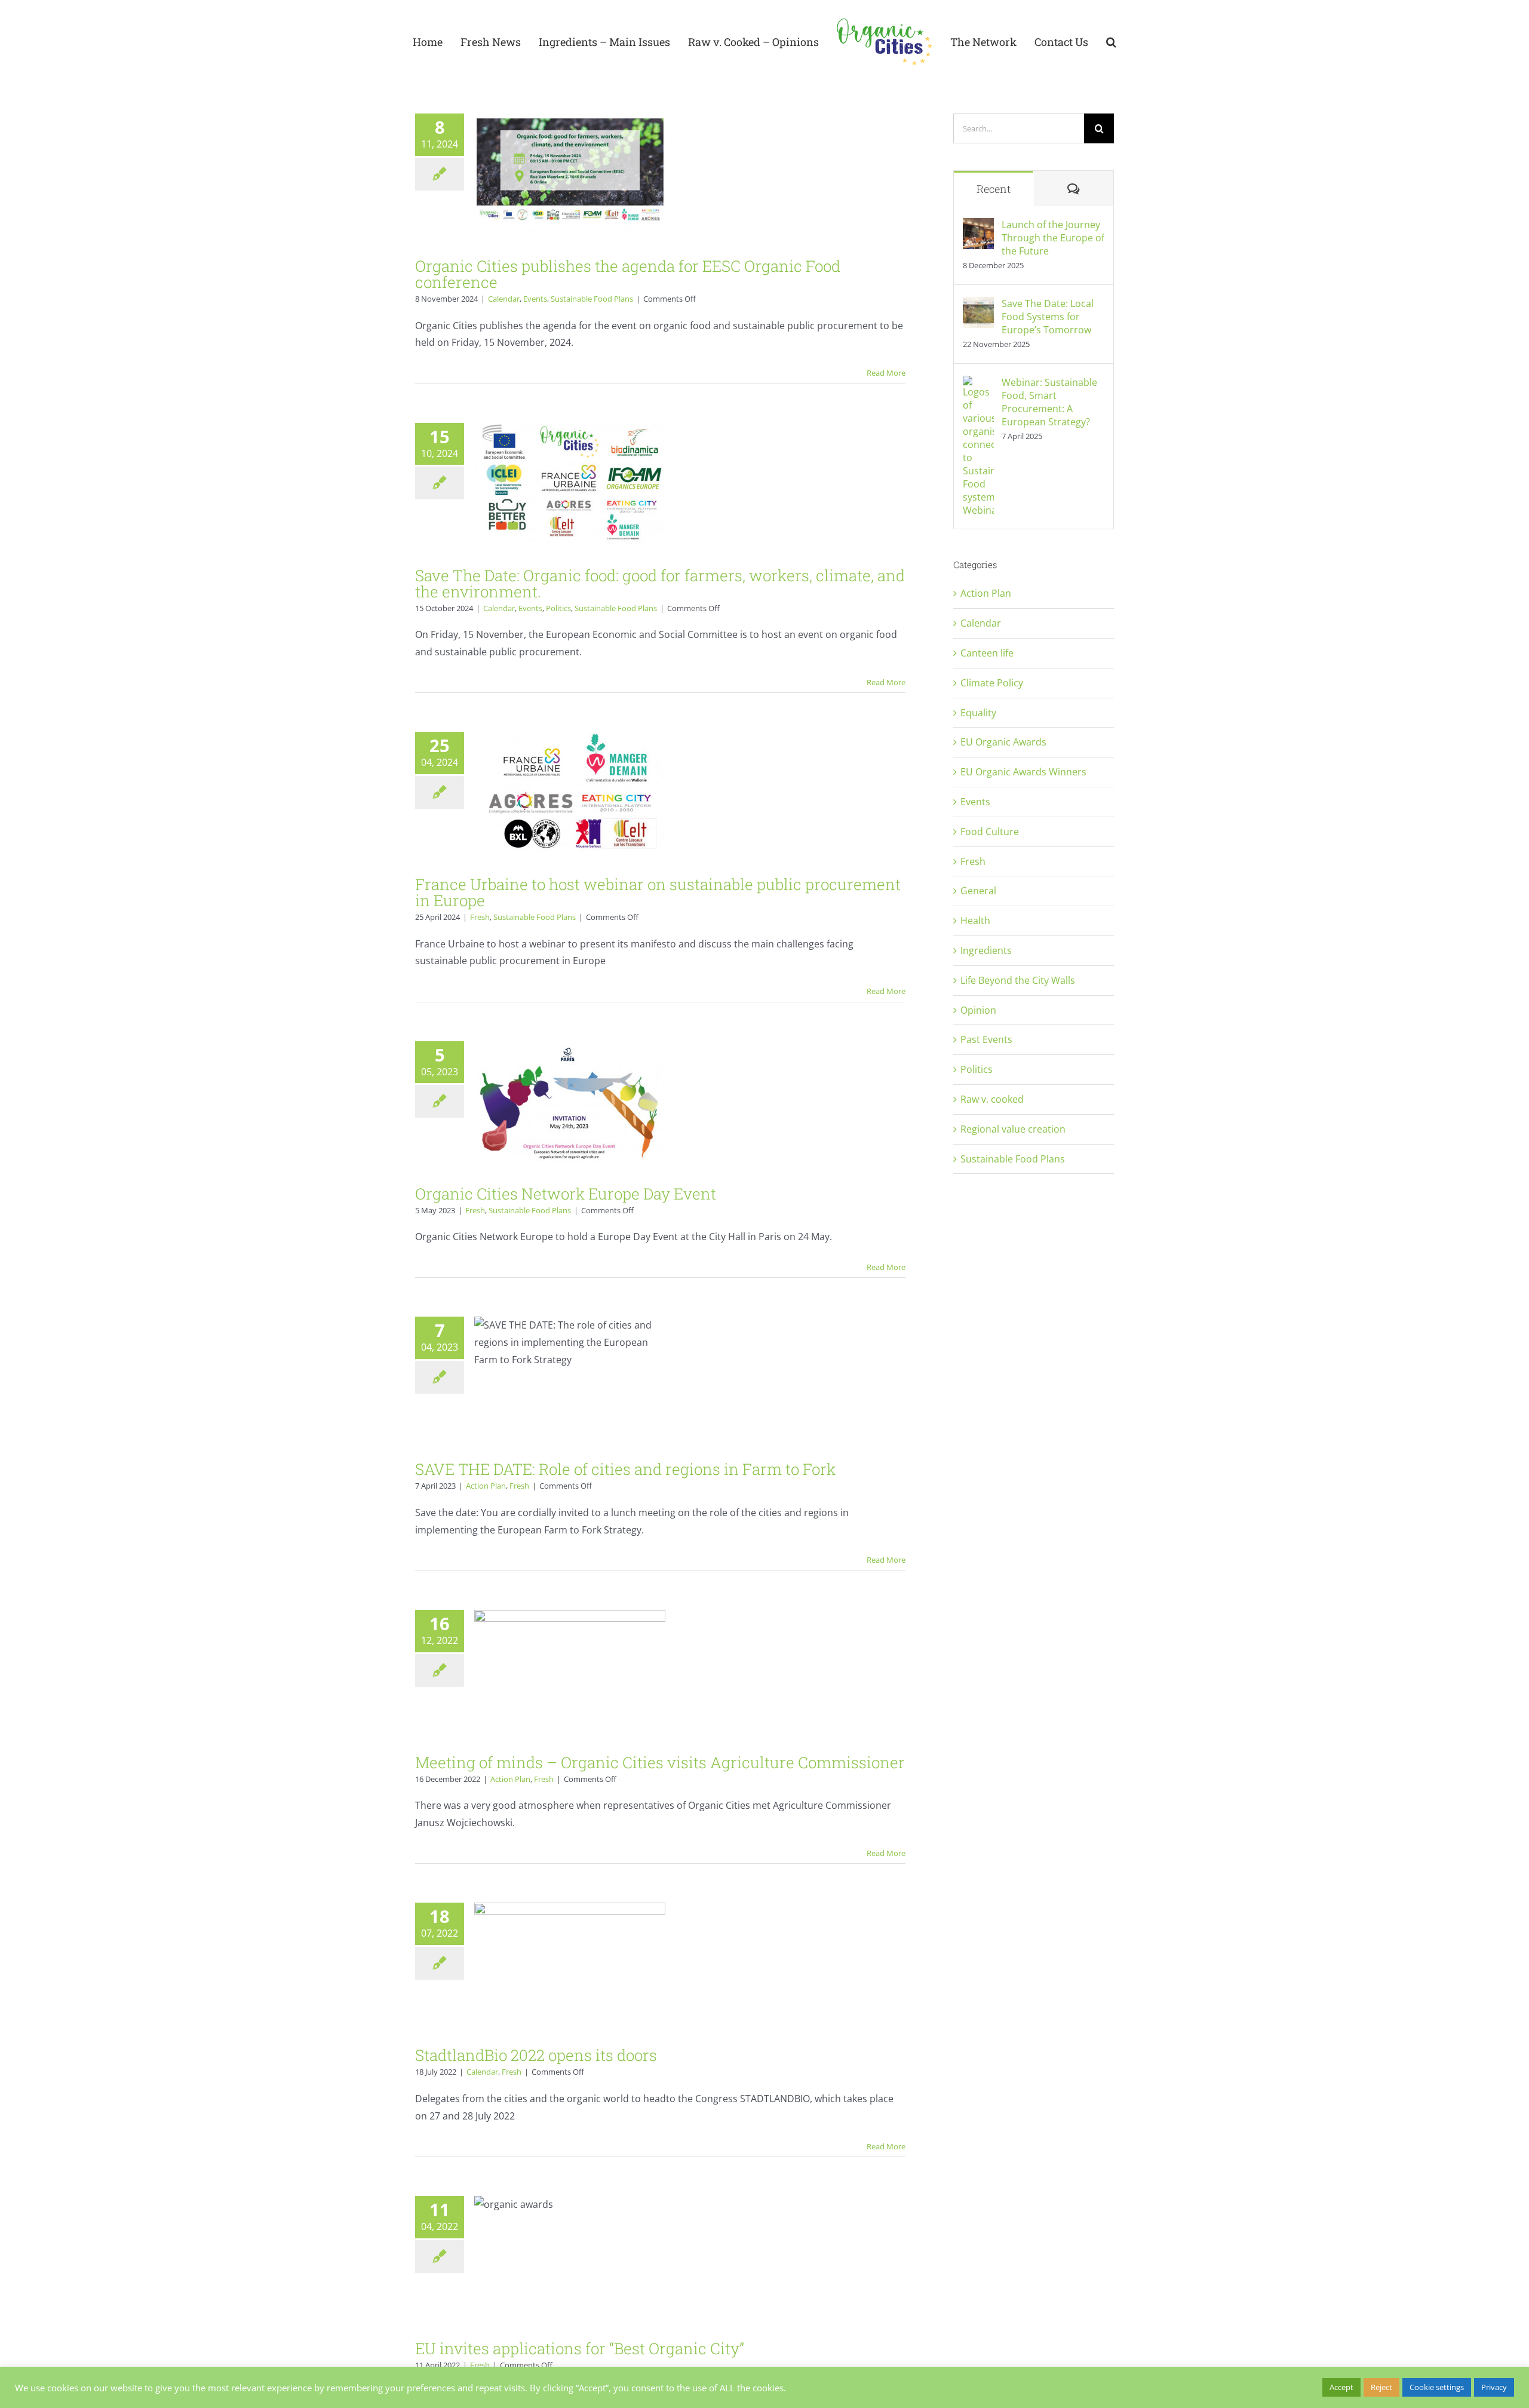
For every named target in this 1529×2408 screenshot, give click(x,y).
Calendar (504, 299)
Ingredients (986, 950)
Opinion (978, 1010)
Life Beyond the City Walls (1018, 980)
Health (975, 921)
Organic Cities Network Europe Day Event (566, 1194)
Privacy (1494, 2387)
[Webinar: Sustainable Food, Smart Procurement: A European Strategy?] (978, 384)
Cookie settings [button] (1437, 2387)
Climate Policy (992, 683)
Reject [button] (1381, 2387)
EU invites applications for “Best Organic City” (580, 2348)
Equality (978, 713)
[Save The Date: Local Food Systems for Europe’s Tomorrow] (978, 305)
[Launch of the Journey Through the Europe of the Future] (978, 226)
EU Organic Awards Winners (1023, 772)
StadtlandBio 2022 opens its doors (536, 2055)
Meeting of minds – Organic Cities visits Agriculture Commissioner (660, 1762)
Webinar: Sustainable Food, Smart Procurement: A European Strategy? (1049, 402)
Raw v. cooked (992, 1099)
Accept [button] (1341, 2387)
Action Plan (486, 1486)
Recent (994, 189)
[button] (1093, 42)
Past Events (986, 1039)
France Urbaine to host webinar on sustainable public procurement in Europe (658, 892)
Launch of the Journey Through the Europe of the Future (1053, 238)
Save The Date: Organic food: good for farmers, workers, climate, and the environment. (660, 583)
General (978, 891)
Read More (886, 373)
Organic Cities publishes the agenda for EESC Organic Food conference (628, 274)
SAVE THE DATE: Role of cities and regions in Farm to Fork (625, 1469)
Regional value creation (1013, 1129)
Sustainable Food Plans (592, 299)
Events (535, 299)
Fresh (480, 917)
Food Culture (990, 832)
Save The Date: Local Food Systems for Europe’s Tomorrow (1048, 317)
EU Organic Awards (1003, 742)
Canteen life (987, 653)
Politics (558, 608)
